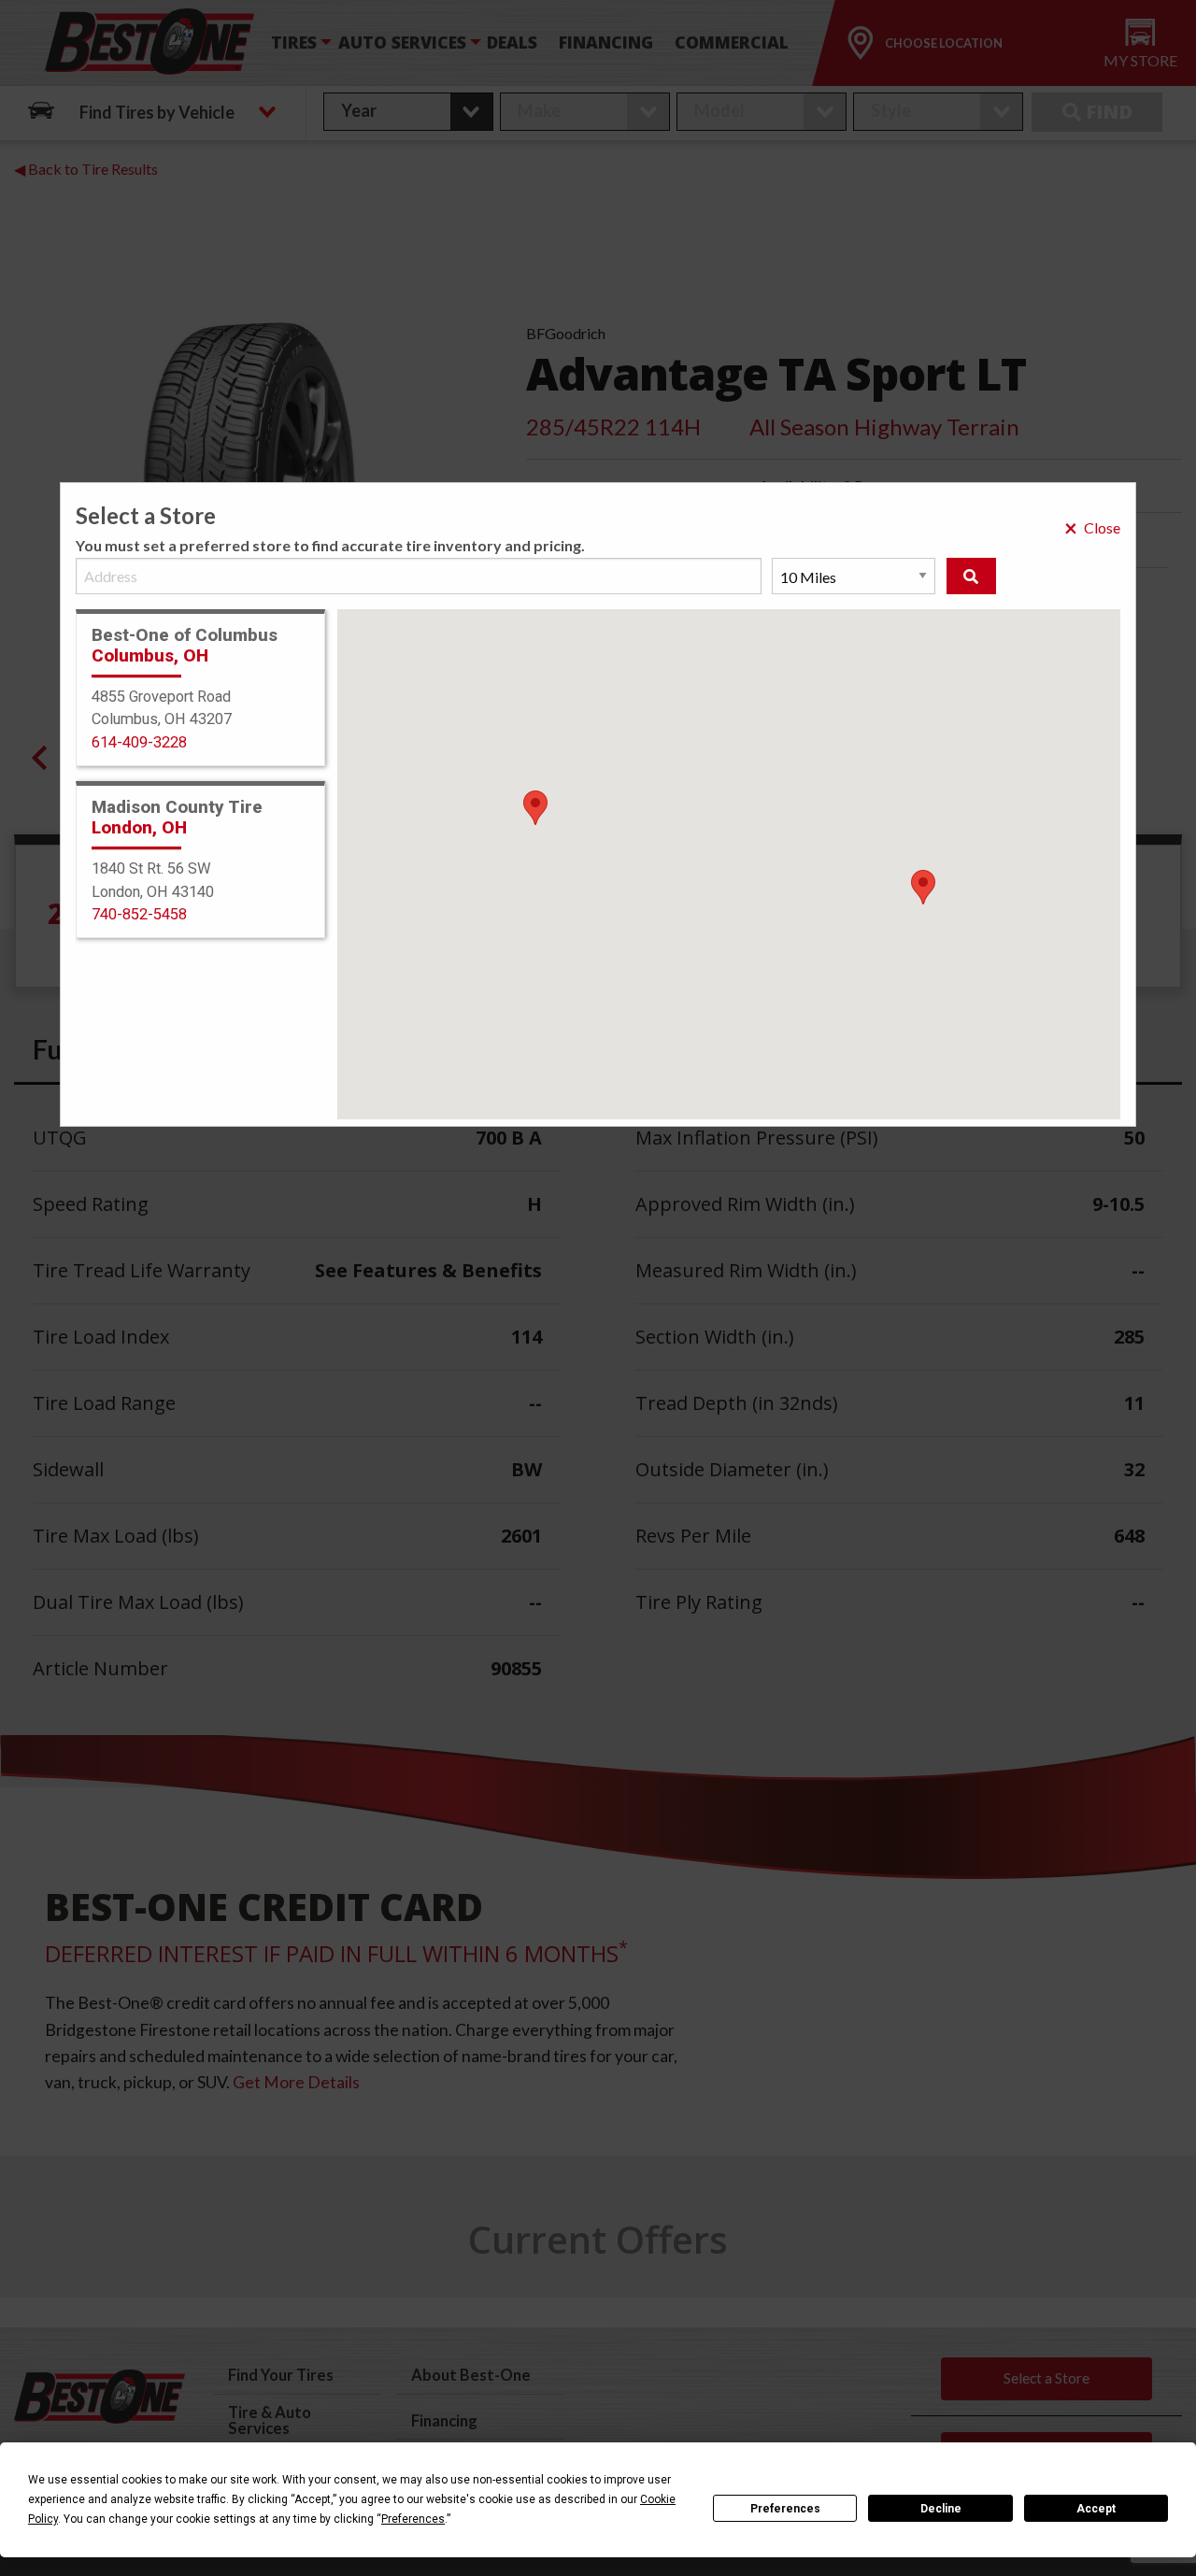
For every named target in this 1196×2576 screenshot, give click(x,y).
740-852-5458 (139, 914)
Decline (941, 2509)
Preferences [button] (413, 2519)
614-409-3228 (139, 742)
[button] (923, 887)
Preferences (785, 2509)
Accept (1096, 2509)
